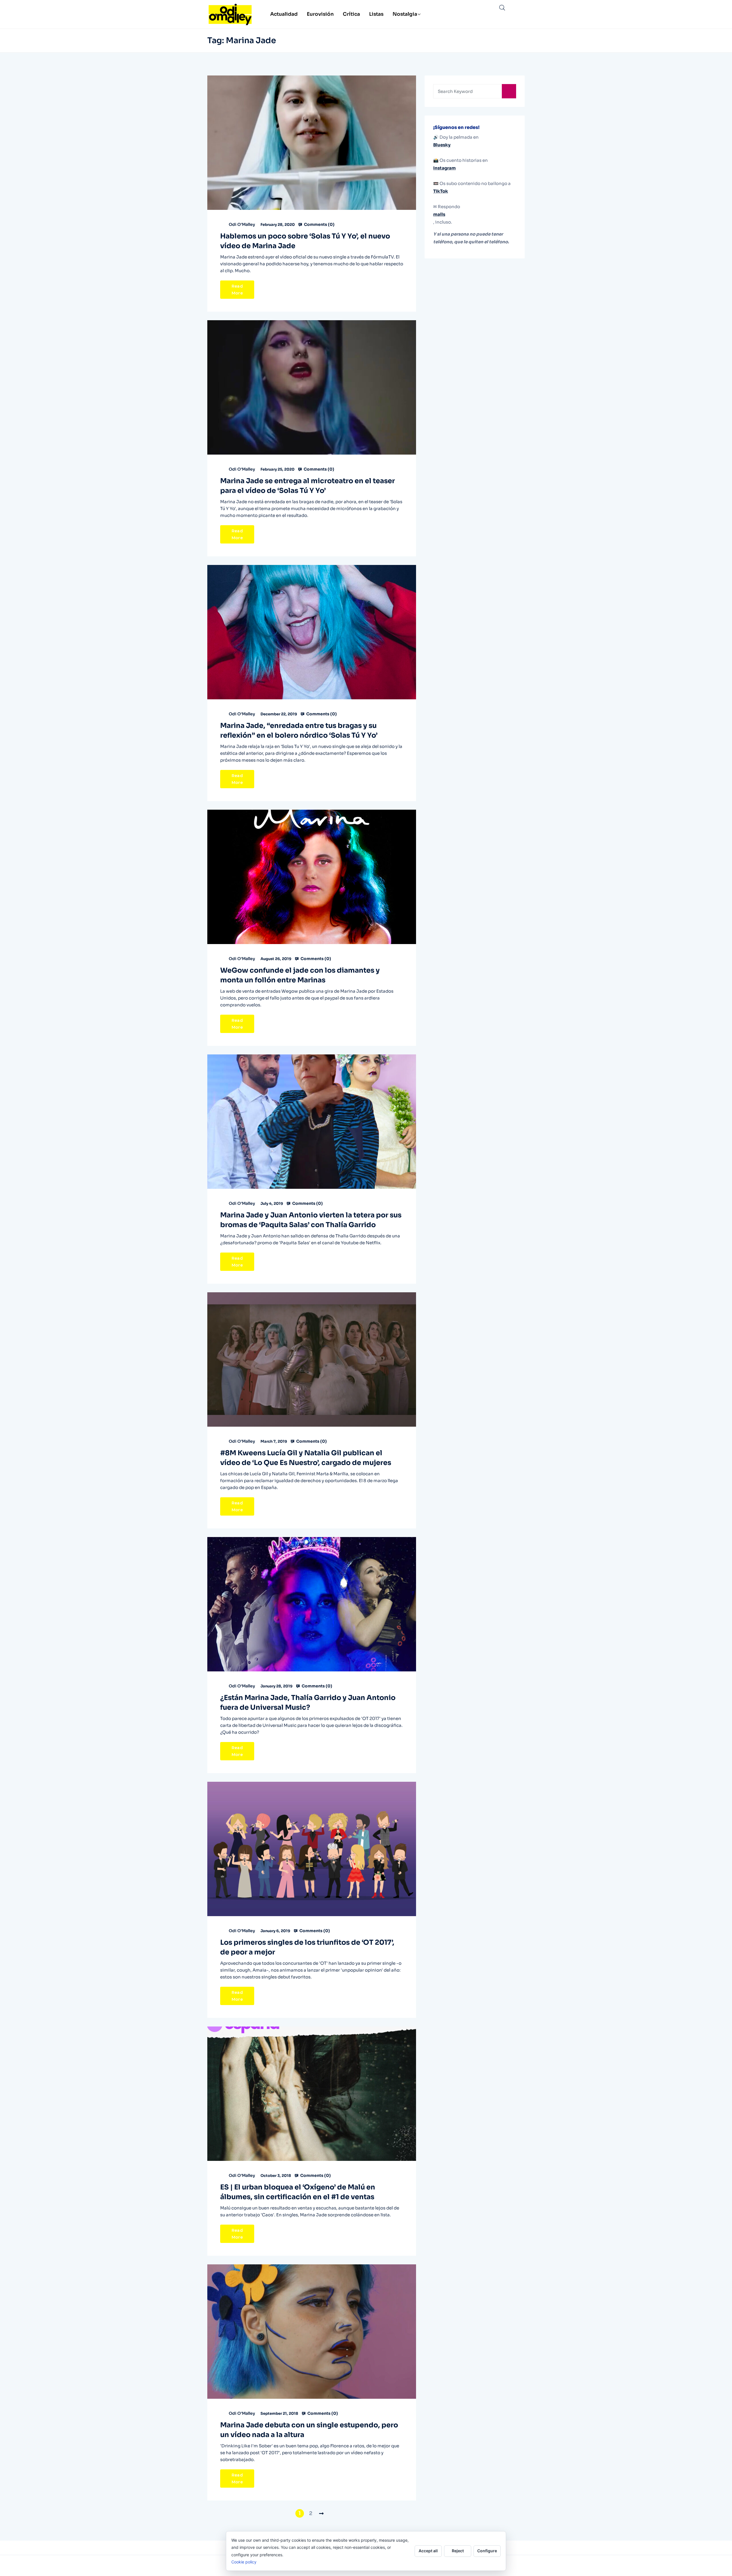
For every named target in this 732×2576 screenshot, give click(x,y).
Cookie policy (244, 2562)
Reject (458, 2551)
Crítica (351, 14)
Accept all (428, 2551)
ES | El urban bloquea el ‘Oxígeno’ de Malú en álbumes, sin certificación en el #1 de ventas (298, 2192)
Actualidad (284, 14)
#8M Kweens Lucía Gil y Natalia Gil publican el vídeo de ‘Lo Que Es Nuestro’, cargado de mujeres (306, 1458)
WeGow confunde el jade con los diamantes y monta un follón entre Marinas (300, 975)
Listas (376, 14)
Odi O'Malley (242, 224)
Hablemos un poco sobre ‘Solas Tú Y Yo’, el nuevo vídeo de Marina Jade (305, 241)
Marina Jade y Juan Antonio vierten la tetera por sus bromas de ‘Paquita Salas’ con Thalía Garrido (311, 1220)
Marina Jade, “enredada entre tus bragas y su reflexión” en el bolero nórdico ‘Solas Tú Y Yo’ (299, 730)
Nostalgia (405, 14)
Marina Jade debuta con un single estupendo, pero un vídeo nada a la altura (309, 2430)
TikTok (441, 191)
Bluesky (442, 145)
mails (439, 214)
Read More (237, 290)
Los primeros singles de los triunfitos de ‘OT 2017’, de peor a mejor (307, 1947)
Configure (487, 2551)
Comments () (319, 224)
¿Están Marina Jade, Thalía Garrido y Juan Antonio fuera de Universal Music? (308, 1703)
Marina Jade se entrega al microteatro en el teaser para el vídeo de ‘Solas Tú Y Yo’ (308, 486)
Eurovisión (320, 14)
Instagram (444, 168)
